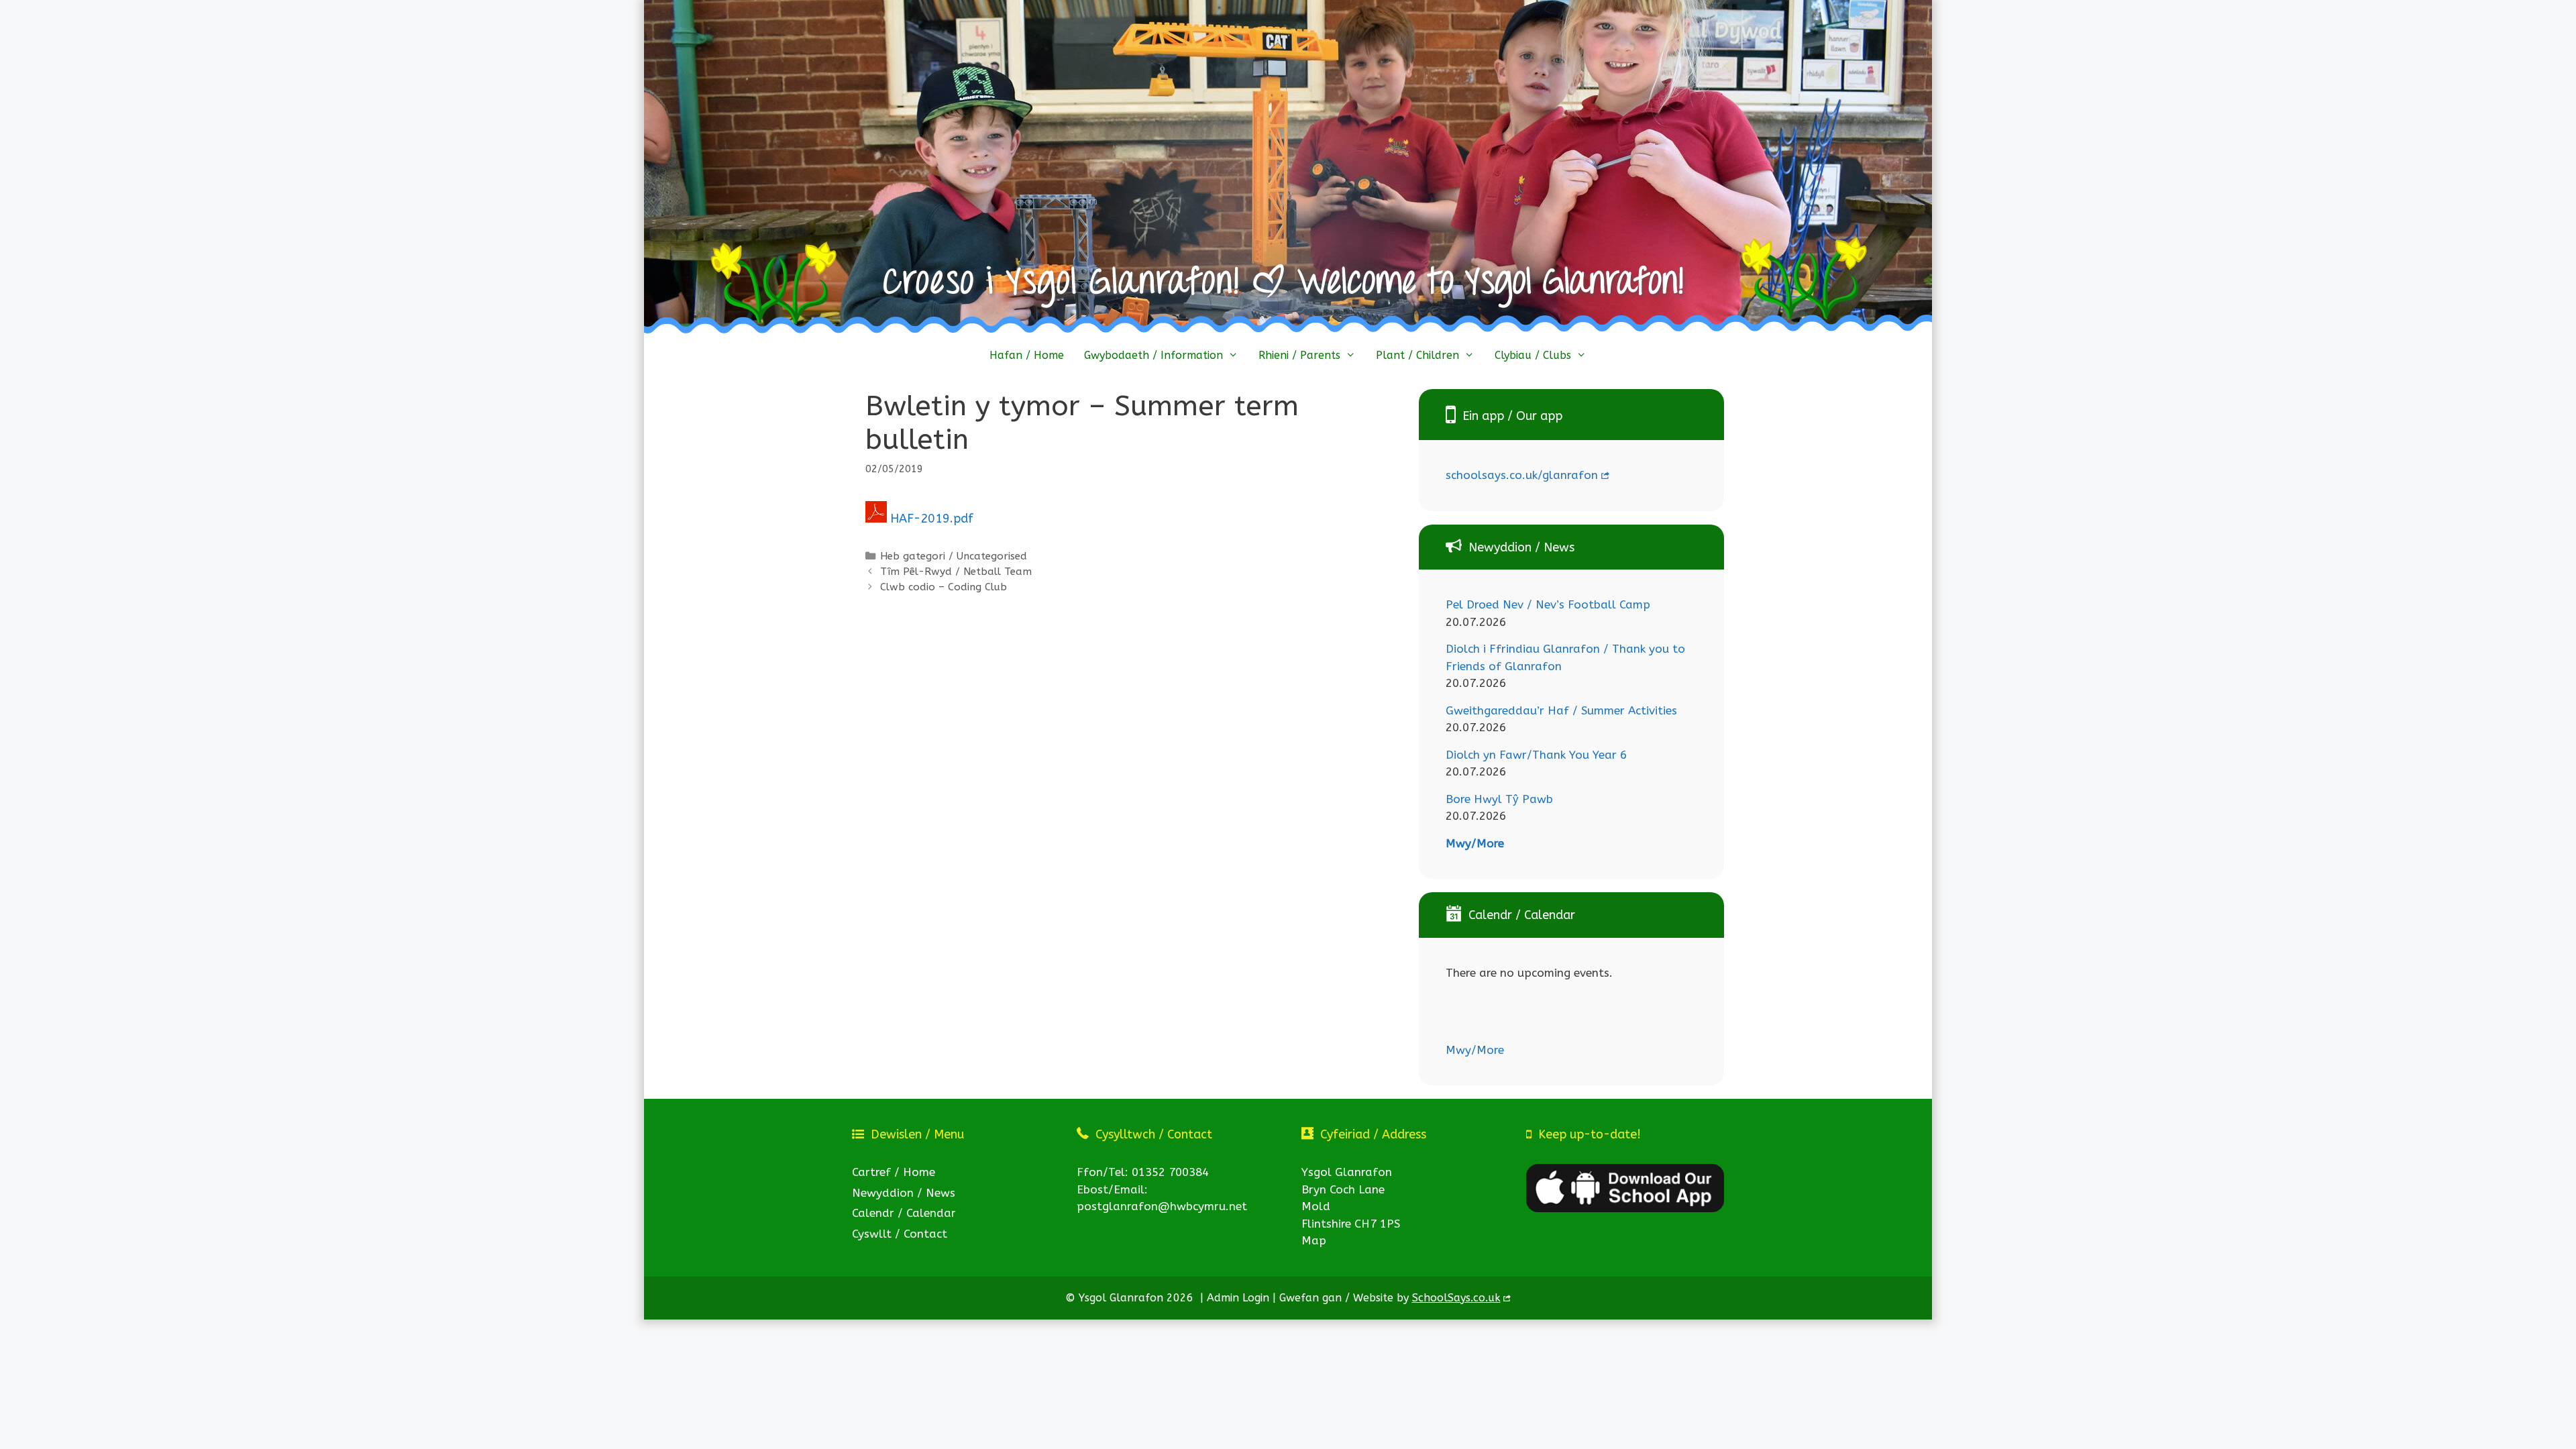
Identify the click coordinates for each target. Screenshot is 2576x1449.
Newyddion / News (904, 1193)
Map (1314, 1240)
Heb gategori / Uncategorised (954, 556)
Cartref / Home (894, 1172)
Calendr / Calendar (904, 1213)
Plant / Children (1417, 355)
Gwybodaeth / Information (1153, 355)
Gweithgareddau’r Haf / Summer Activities (1561, 710)
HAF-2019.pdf (932, 519)
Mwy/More (1475, 843)
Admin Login (1238, 1298)
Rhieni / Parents (1299, 355)
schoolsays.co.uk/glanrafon (1522, 475)
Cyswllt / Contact (900, 1234)
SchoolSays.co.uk (1456, 1298)
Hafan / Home (1027, 355)
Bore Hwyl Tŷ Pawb (1499, 799)
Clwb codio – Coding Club (944, 587)
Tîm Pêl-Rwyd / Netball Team (956, 572)
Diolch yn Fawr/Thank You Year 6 (1536, 755)
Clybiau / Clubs (1533, 355)
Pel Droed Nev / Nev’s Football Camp (1548, 604)
